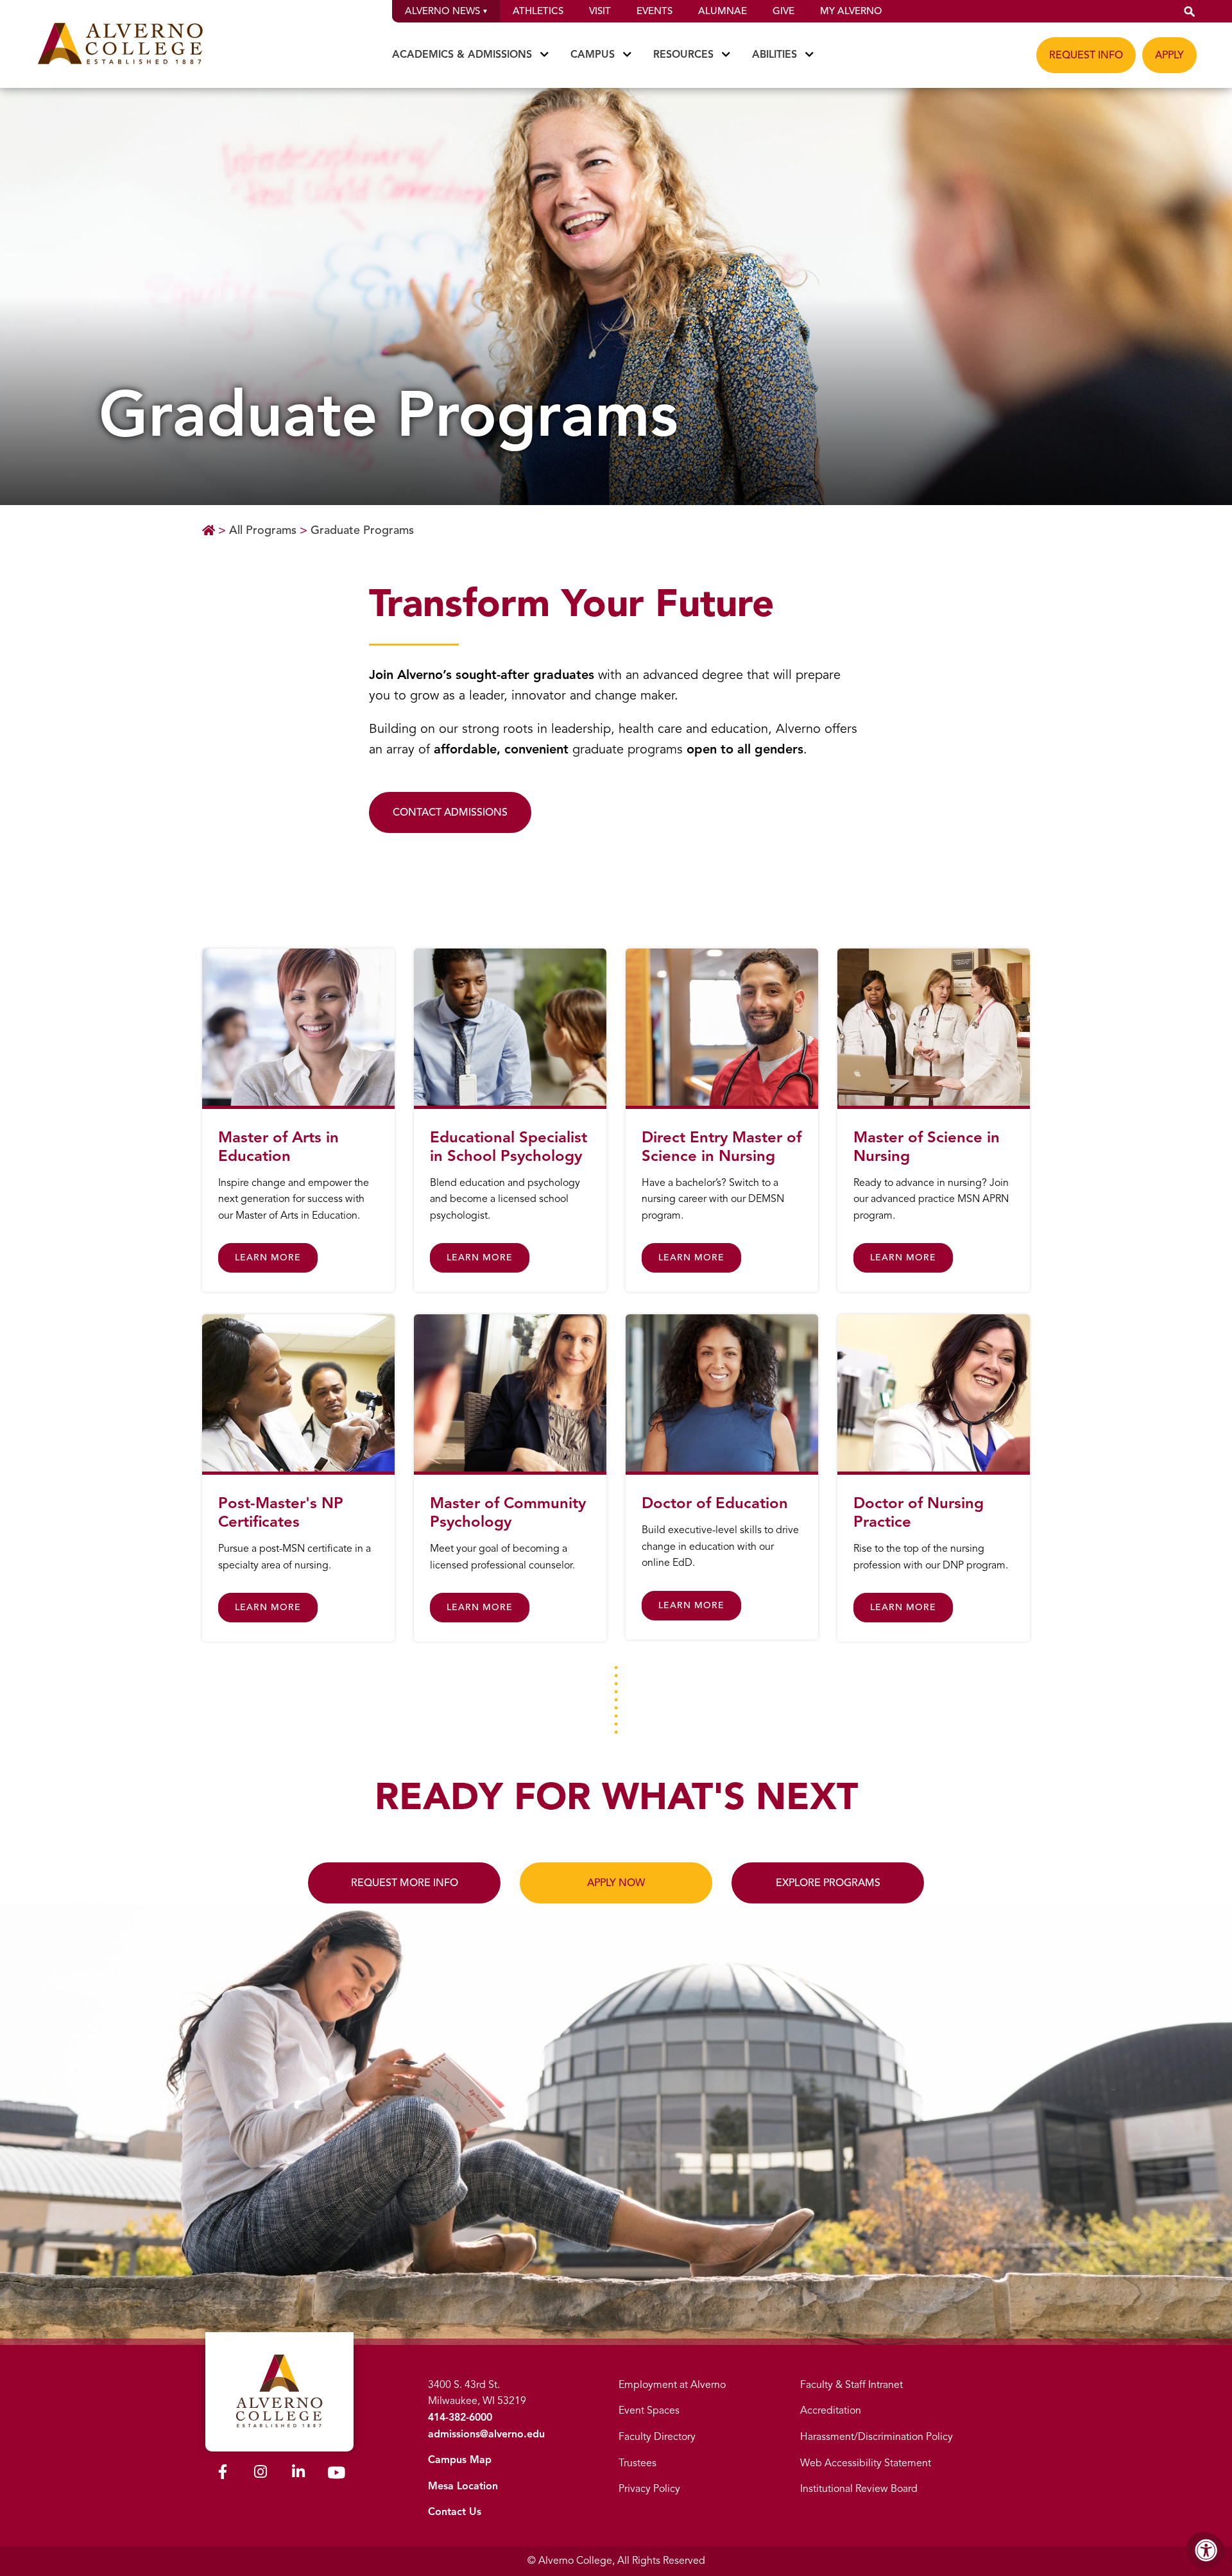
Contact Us (455, 2512)
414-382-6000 (460, 2417)
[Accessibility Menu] (1206, 2550)
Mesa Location (463, 2486)
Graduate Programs (362, 530)
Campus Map (460, 2460)
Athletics (538, 11)
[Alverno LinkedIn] (298, 2474)
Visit (600, 11)
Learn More (268, 1258)
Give (783, 11)
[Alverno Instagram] (261, 2474)
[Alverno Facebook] (223, 2474)
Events (654, 11)
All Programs (263, 530)
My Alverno (851, 11)
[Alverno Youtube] (336, 2475)
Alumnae (723, 11)
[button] (1190, 11)
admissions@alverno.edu (486, 2434)
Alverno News (442, 11)
